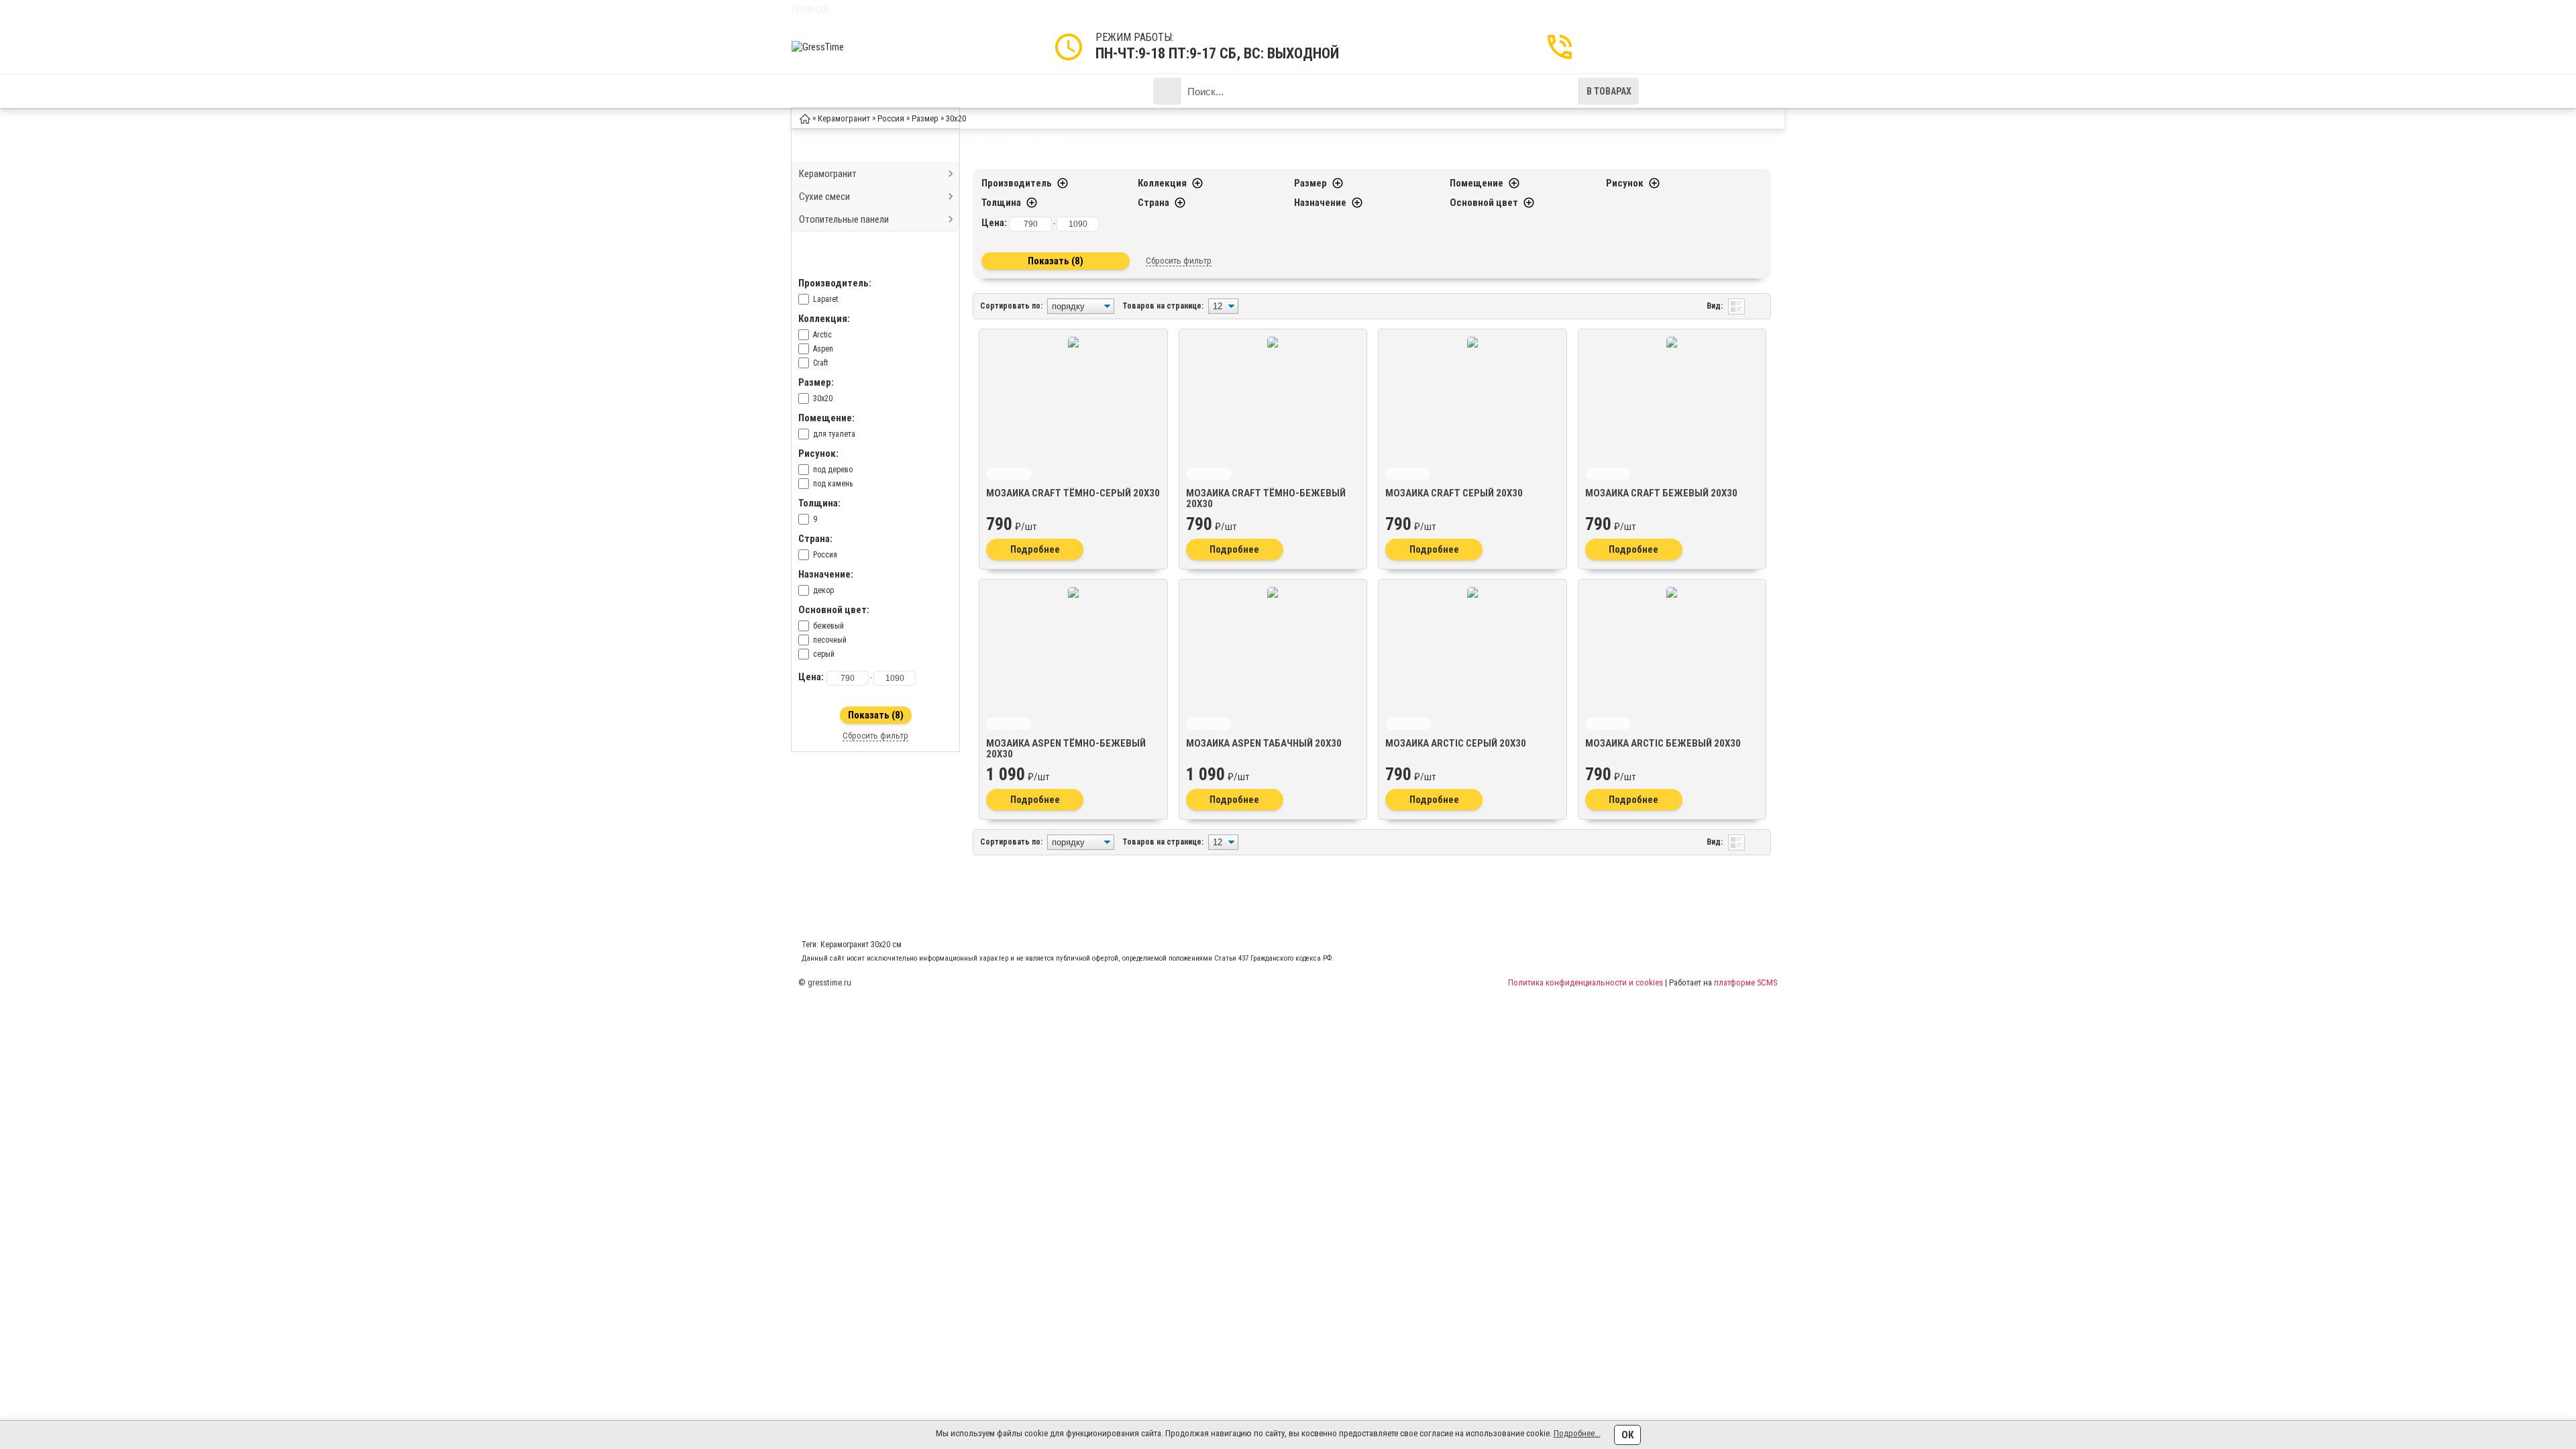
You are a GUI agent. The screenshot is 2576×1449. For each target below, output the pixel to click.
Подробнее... (1577, 1433)
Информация (966, 91)
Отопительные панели (844, 219)
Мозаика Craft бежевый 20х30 (1661, 493)
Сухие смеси (824, 197)
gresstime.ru (829, 982)
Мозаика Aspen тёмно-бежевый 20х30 (1066, 749)
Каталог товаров (867, 91)
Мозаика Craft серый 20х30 (1454, 493)
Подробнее (1035, 549)
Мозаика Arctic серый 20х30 (1456, 743)
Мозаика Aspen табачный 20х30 (1264, 743)
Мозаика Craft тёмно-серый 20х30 (1073, 493)
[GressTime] (845, 47)
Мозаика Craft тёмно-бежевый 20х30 (1266, 498)
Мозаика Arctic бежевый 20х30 (1663, 743)
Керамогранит (828, 174)
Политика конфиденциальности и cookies (1586, 982)
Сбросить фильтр (875, 736)
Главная (810, 9)
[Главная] (805, 118)
